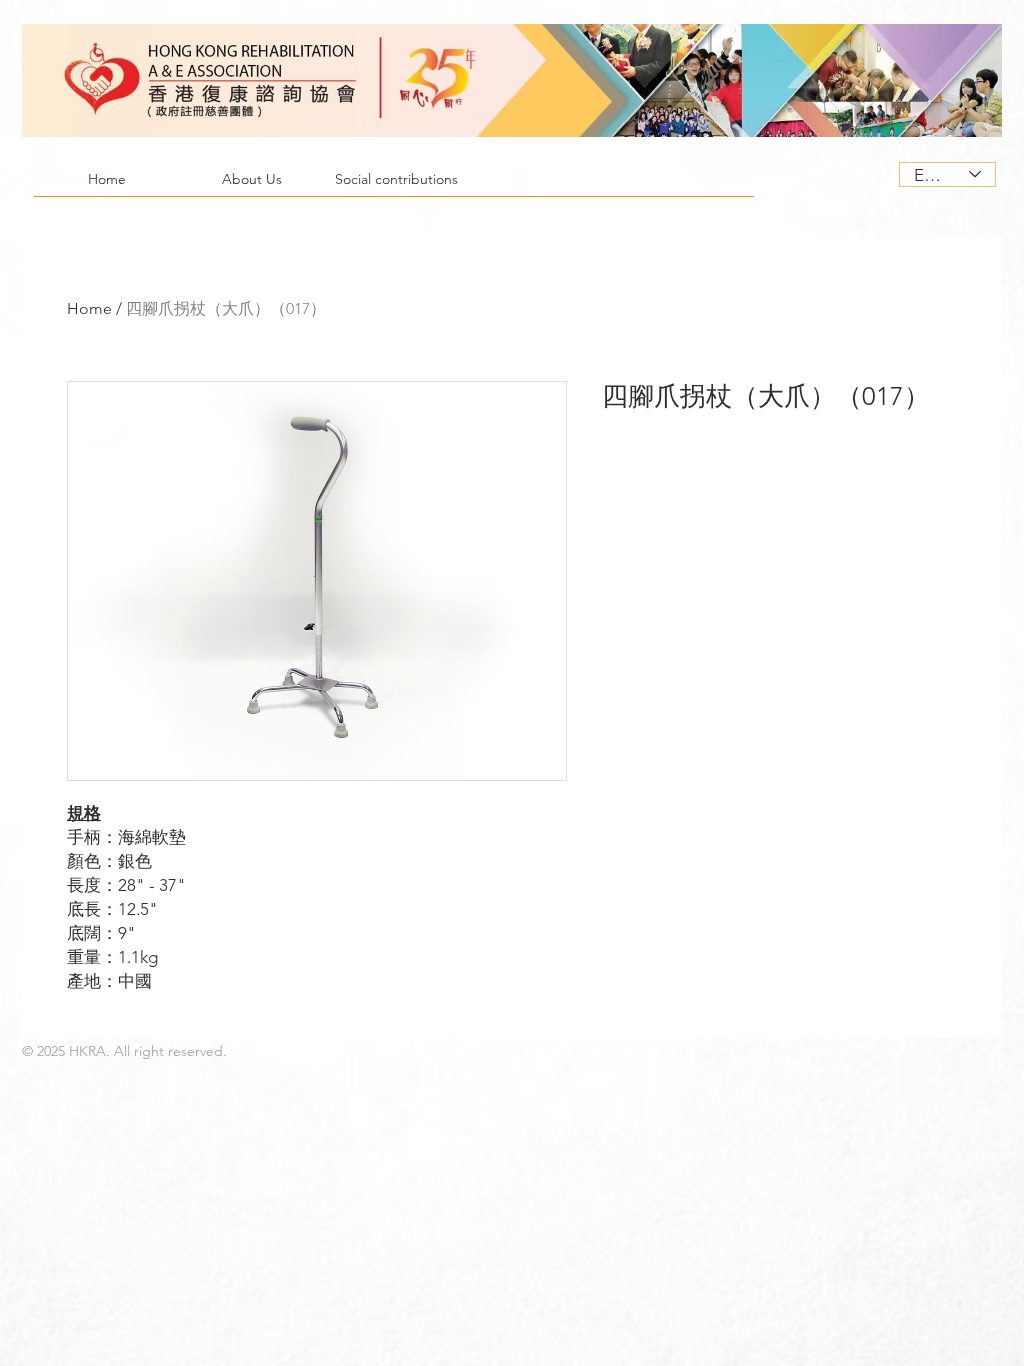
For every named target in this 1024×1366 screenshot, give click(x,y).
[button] (251, 185)
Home (89, 308)
